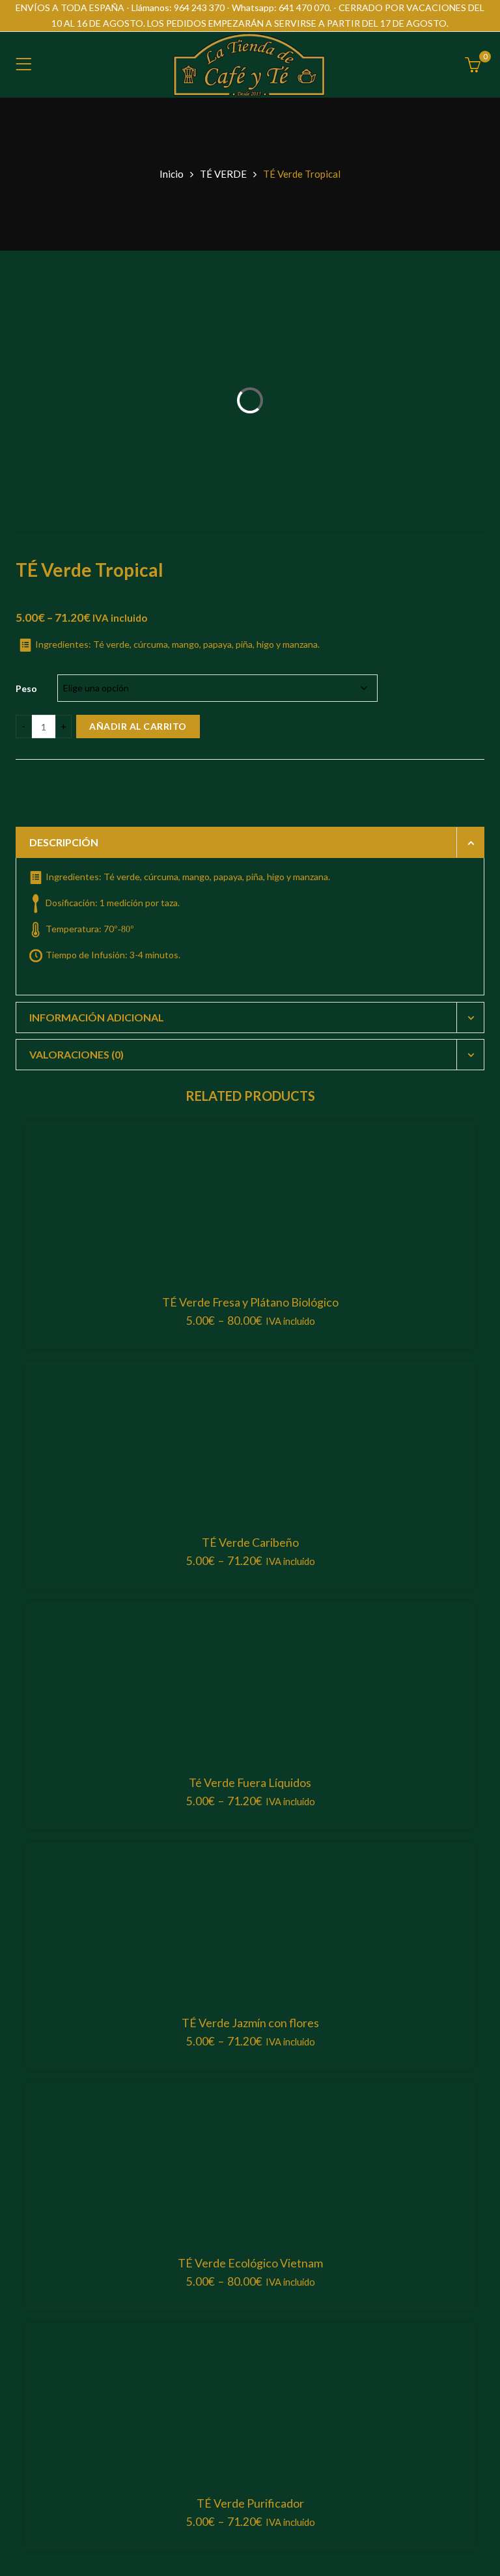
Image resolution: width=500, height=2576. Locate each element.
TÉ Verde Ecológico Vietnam (250, 2263)
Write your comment (73, 596)
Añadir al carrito (138, 726)
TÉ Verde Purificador (250, 2503)
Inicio (172, 174)
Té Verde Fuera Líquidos (250, 1782)
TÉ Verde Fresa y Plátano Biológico (250, 1302)
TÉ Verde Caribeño (250, 1542)
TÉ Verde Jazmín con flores (250, 2023)
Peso (26, 688)
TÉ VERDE (223, 174)
